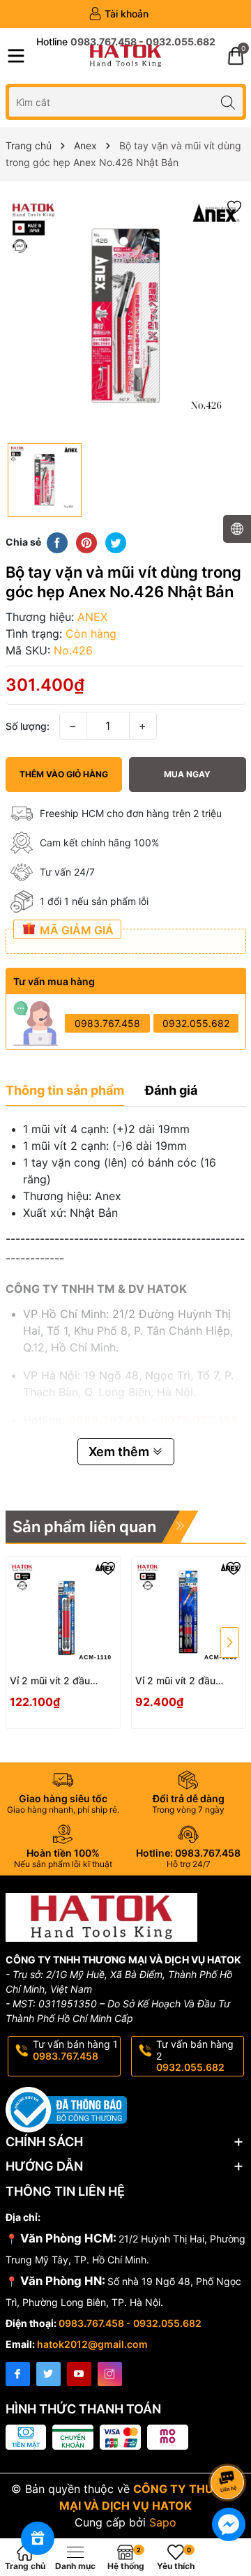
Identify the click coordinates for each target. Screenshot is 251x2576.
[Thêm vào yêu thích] (234, 206)
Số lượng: (28, 726)
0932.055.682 (196, 1023)
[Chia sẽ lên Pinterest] (86, 541)
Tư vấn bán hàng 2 (195, 2056)
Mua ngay (187, 774)
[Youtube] (79, 2374)
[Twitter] (48, 2374)
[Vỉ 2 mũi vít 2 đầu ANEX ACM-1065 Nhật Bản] (189, 1613)
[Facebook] (18, 2374)
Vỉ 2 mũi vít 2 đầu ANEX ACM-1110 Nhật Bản (60, 1681)
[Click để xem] (126, 316)
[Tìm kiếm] (228, 102)
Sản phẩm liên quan (84, 1527)
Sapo (163, 2522)
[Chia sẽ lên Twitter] (116, 541)
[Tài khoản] (119, 14)
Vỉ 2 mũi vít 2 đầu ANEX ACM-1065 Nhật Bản (187, 1681)
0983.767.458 (107, 1023)
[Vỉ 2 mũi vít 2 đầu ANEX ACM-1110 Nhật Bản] (63, 1613)
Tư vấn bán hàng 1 (75, 2050)
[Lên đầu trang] (230, 2445)
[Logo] (125, 56)
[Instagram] (110, 2374)
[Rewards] (38, 2538)
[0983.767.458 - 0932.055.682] (126, 42)
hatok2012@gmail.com (92, 2344)
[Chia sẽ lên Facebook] (57, 541)
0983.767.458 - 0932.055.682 (130, 2323)
